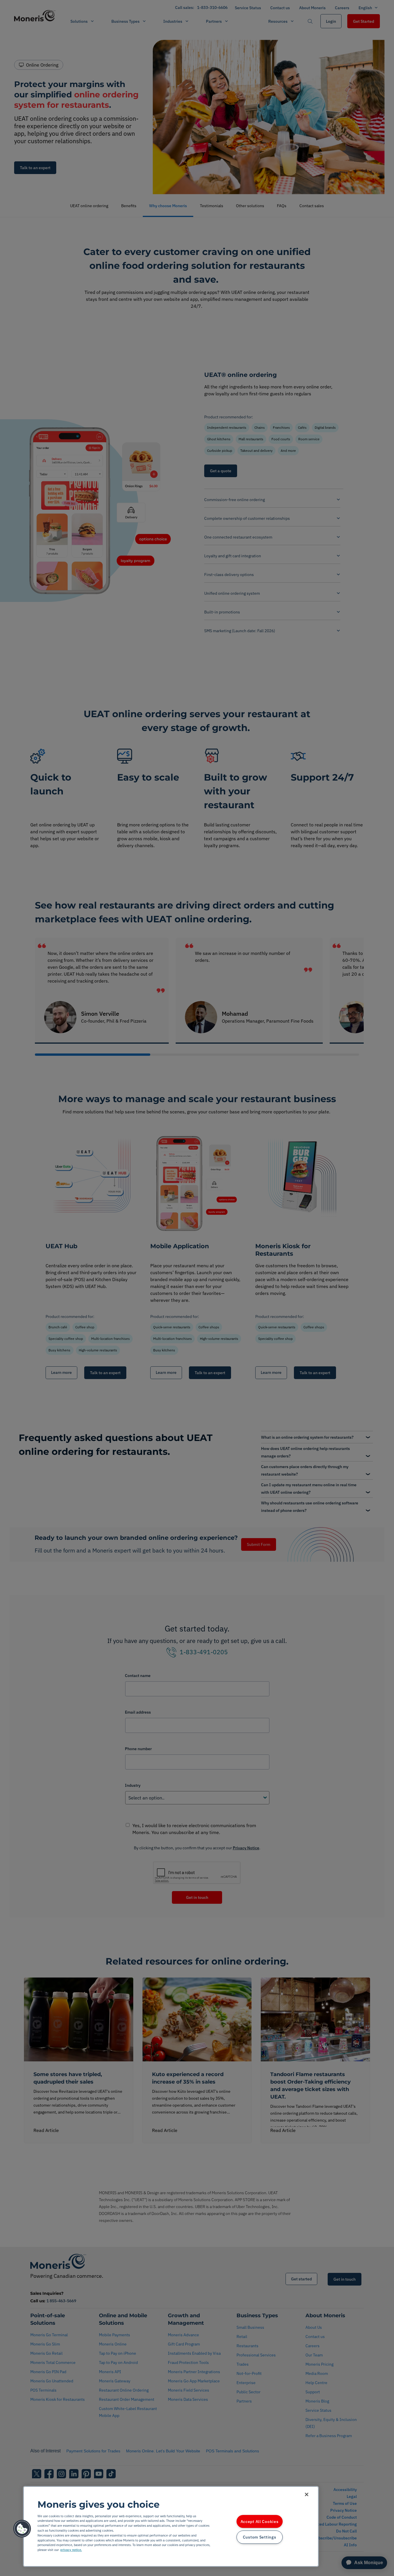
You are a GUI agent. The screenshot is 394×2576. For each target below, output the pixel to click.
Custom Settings (260, 2537)
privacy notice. (71, 2550)
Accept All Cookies (260, 2521)
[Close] (307, 2494)
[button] (22, 2529)
